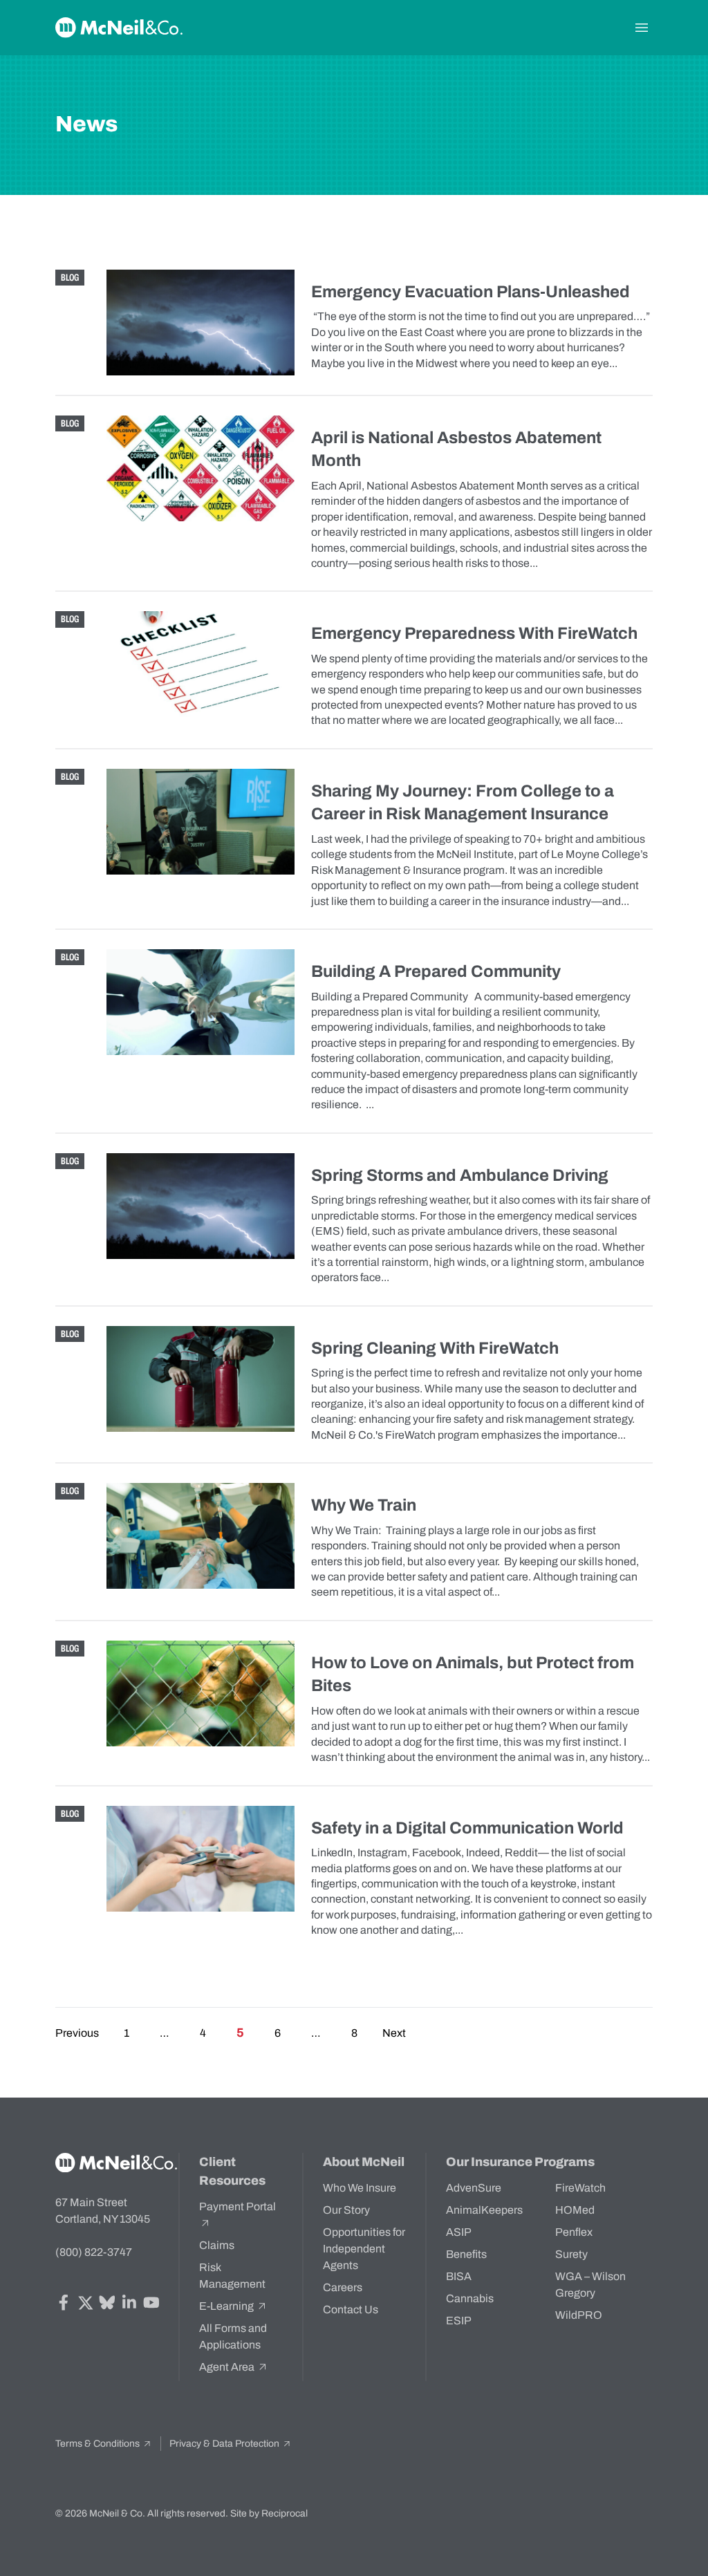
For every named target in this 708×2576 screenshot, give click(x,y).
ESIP (459, 2321)
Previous (77, 2033)
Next (394, 2033)
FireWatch (580, 2188)
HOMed (575, 2210)
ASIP (459, 2232)
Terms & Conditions (99, 2444)
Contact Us (351, 2309)
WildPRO (579, 2315)
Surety (571, 2254)
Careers (343, 2287)
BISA (459, 2276)
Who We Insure (360, 2188)
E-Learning (227, 2306)
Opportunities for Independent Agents (364, 2249)
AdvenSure (474, 2188)
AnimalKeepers (484, 2210)
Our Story (346, 2210)
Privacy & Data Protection (225, 2444)
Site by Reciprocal (269, 2513)
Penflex (574, 2232)
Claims (217, 2245)
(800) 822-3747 (94, 2252)
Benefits (466, 2254)
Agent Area (228, 2367)
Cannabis (470, 2298)
